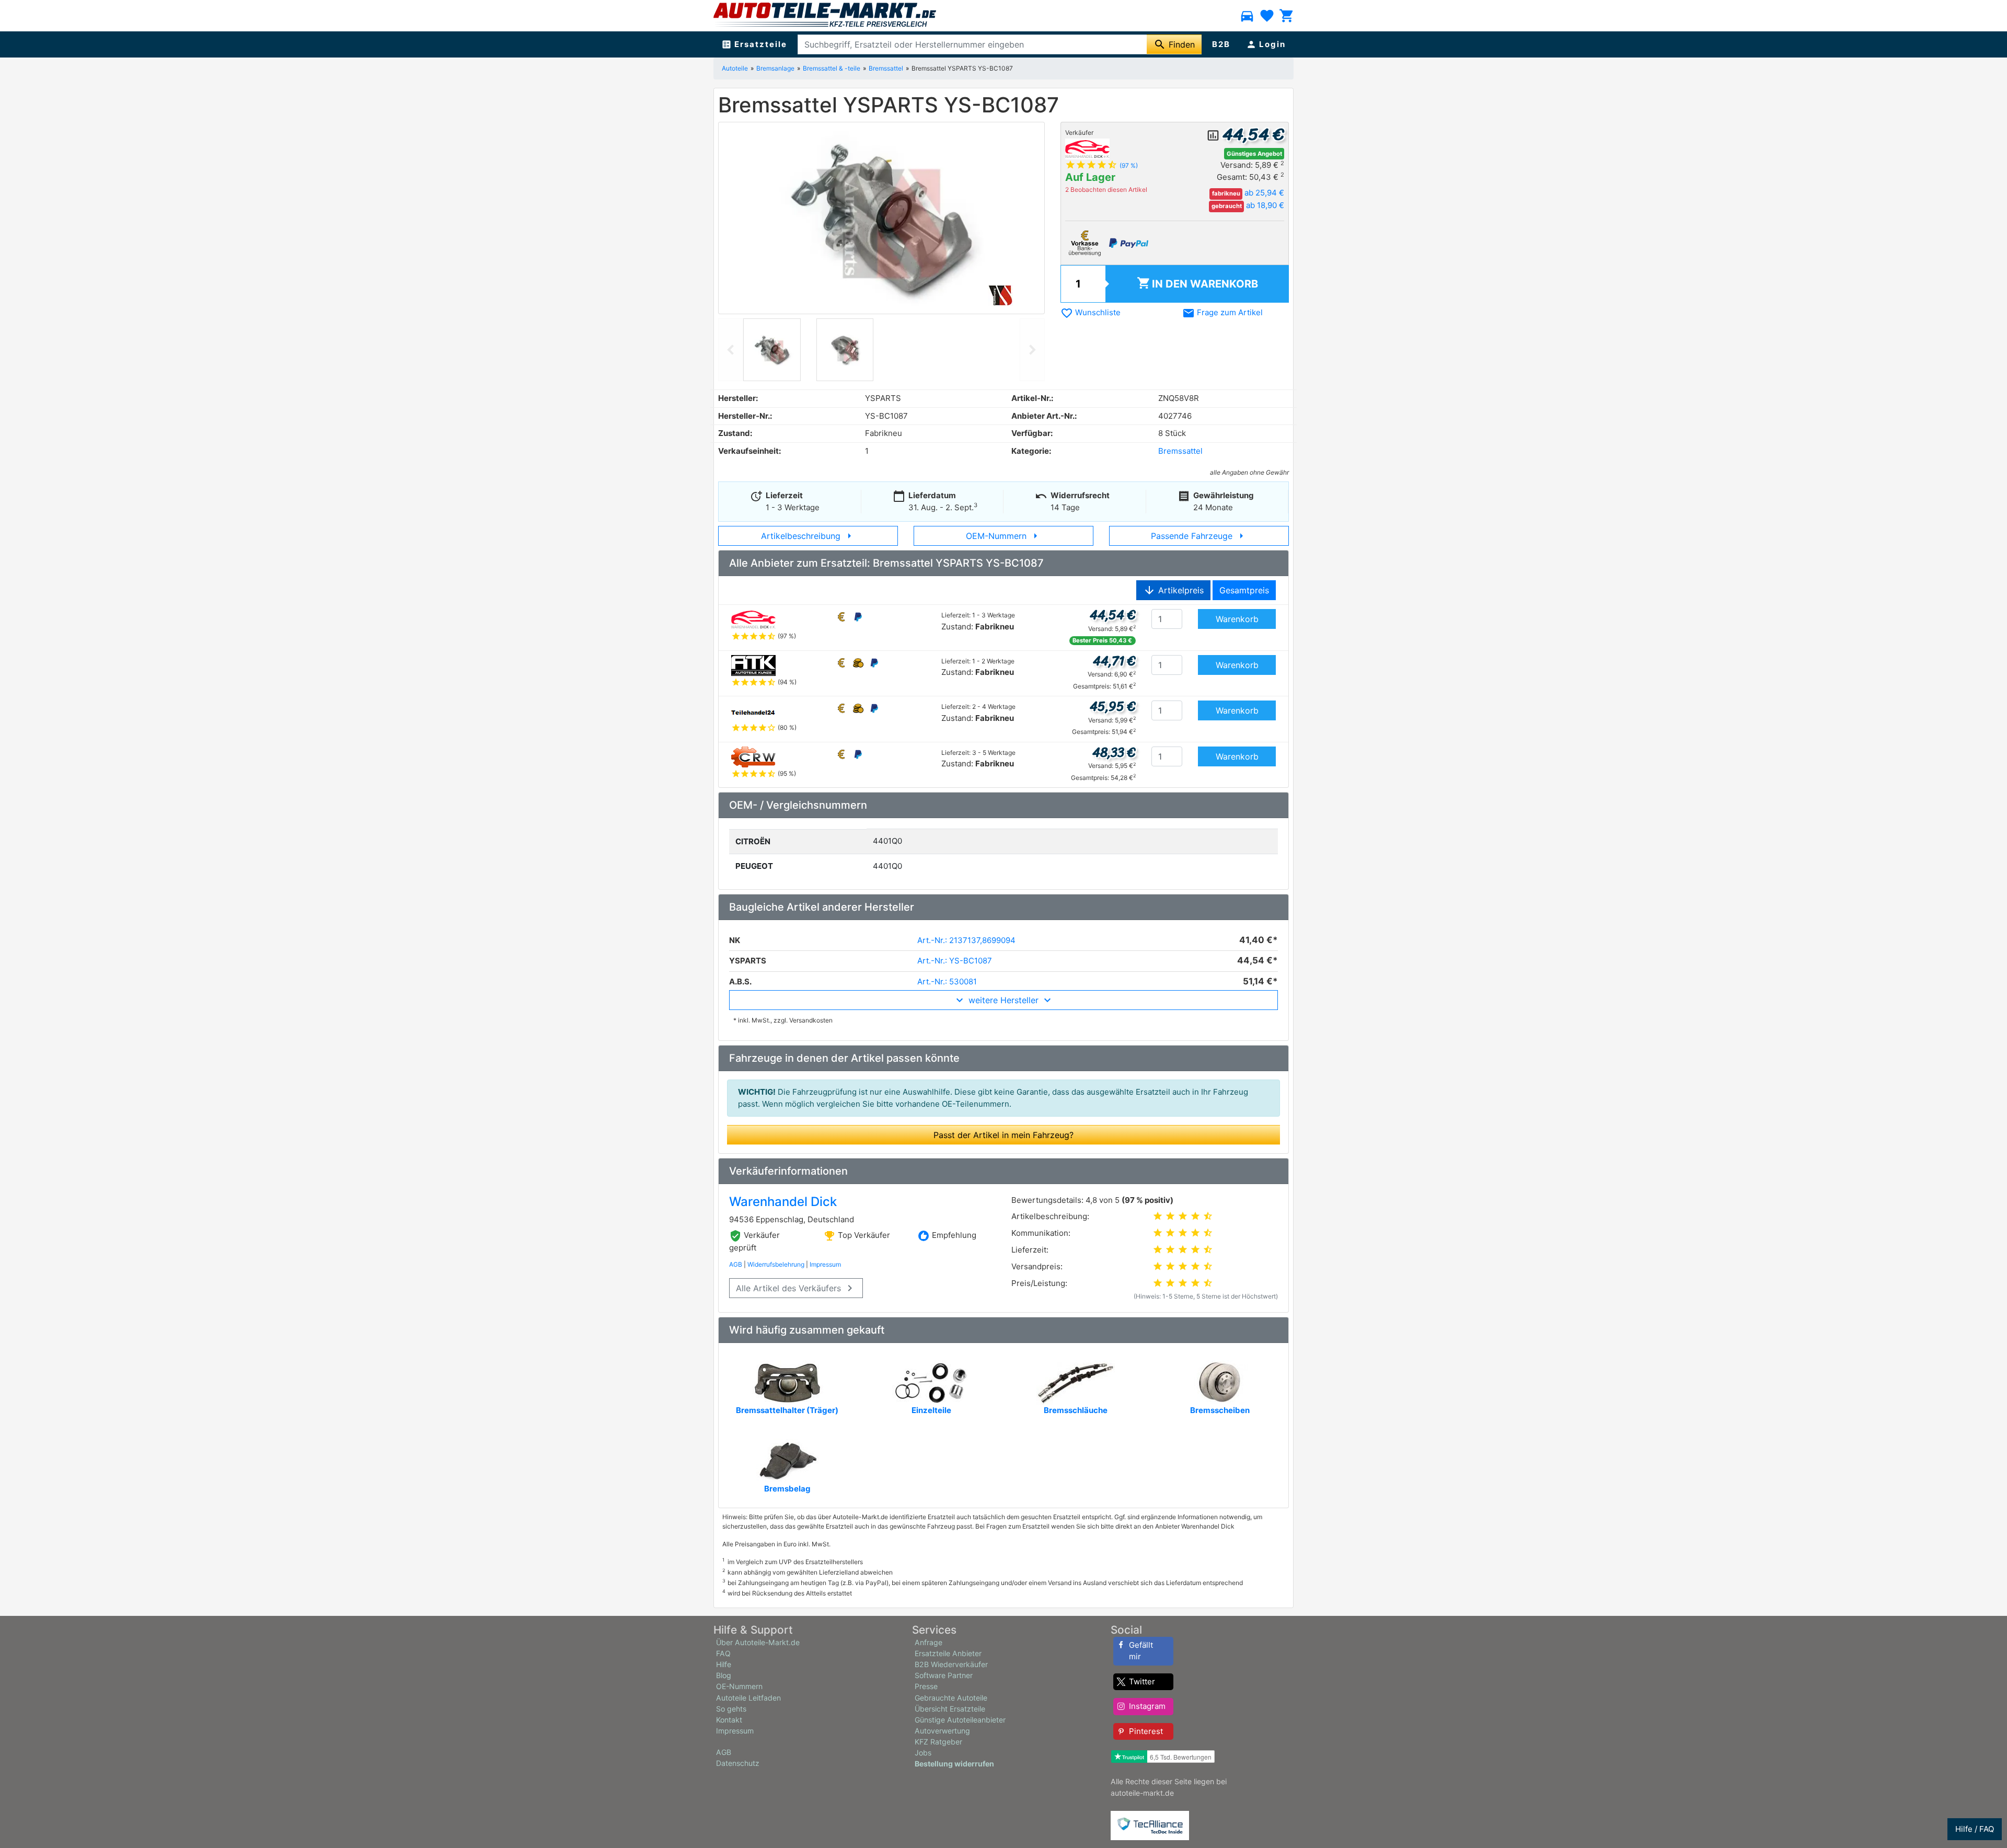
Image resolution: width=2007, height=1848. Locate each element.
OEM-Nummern (1004, 536)
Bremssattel (886, 68)
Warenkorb (1197, 283)
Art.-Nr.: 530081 (947, 982)
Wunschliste (1091, 312)
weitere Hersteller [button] (1004, 1000)
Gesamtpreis (1244, 590)
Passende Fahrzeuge (1199, 536)
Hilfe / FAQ (1975, 1829)
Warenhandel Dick (783, 1202)
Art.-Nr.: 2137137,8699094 (966, 940)
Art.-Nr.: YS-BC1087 (955, 961)
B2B (1221, 44)
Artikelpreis (1173, 590)
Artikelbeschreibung (808, 536)
